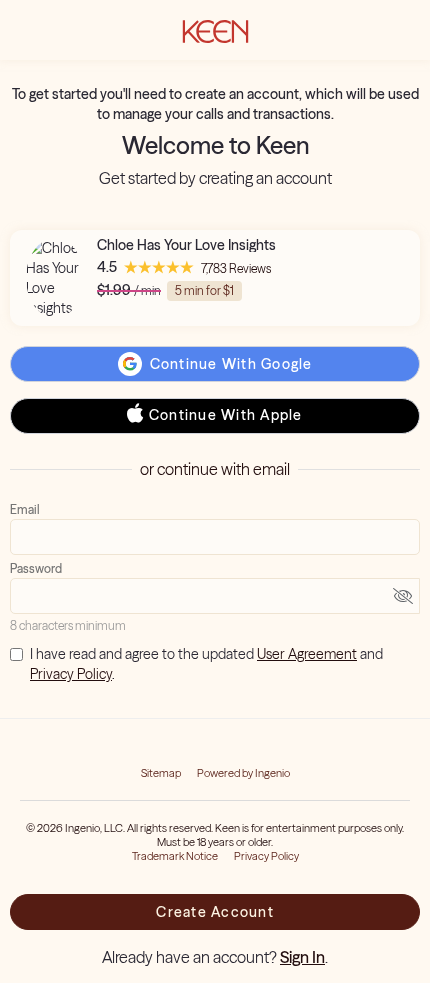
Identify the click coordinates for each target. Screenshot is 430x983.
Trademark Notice (175, 856)
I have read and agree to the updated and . (206, 664)
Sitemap (161, 773)
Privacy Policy (71, 674)
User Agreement (307, 654)
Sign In (302, 957)
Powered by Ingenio (243, 773)
